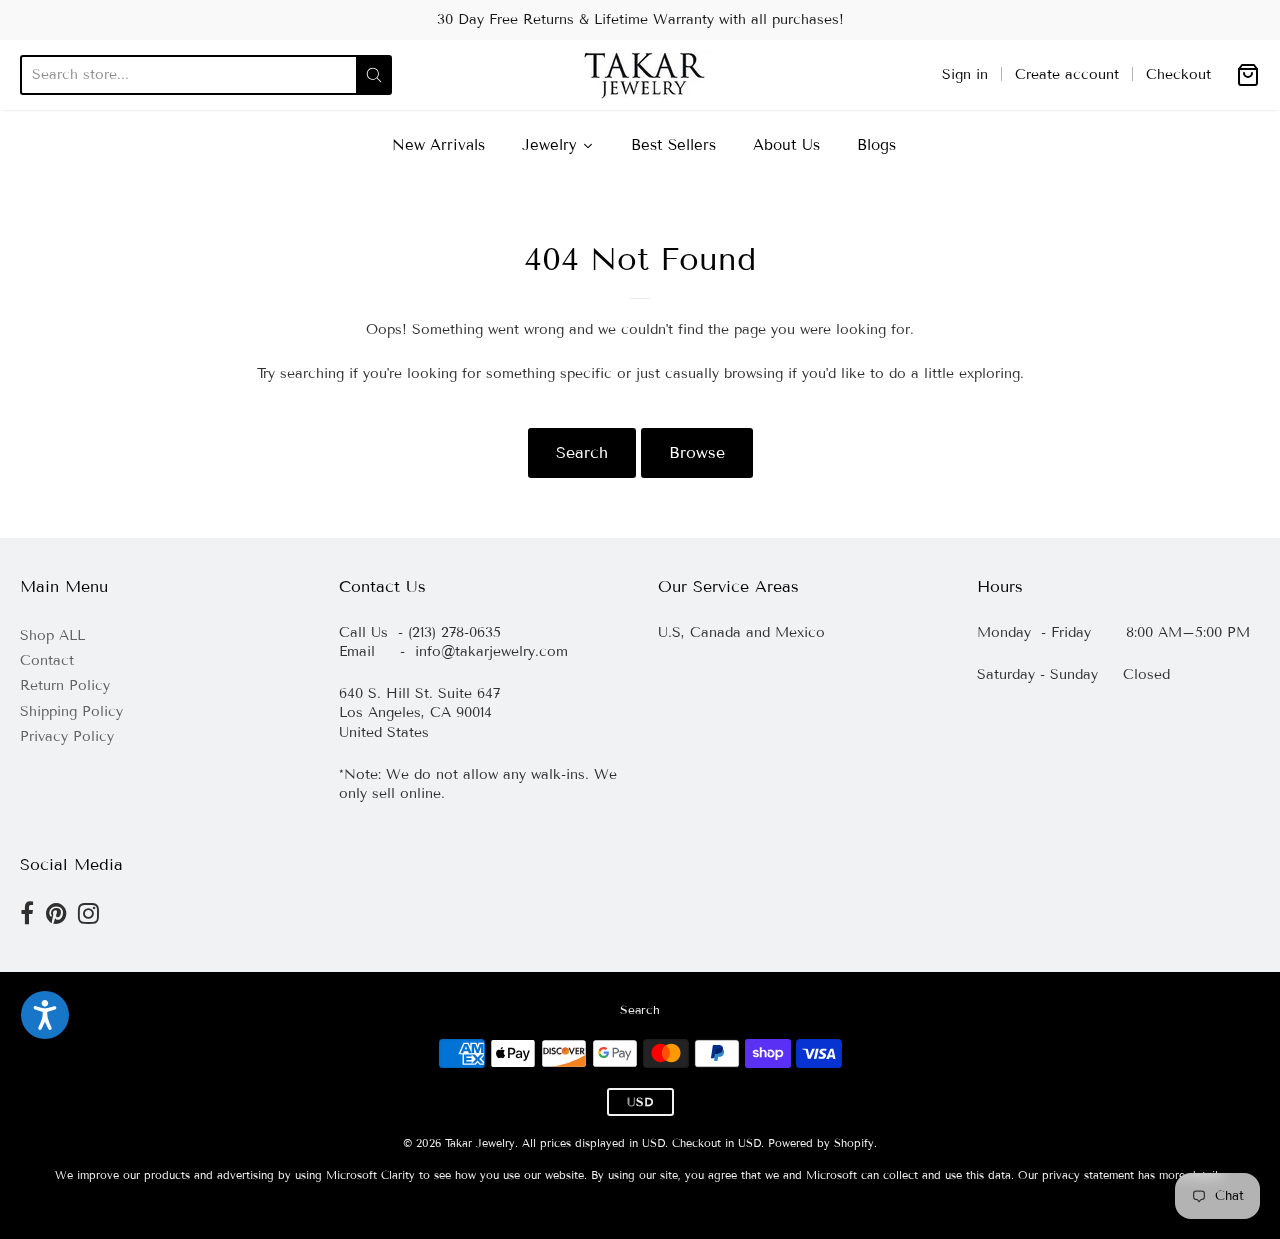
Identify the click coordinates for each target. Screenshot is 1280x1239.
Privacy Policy (67, 736)
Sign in (965, 74)
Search (582, 452)
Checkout (1178, 74)
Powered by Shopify (821, 1143)
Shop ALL (52, 635)
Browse (697, 452)
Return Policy (65, 685)
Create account (1067, 74)
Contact (47, 660)
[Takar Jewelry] (640, 75)
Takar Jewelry (480, 1143)
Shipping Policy (71, 711)
